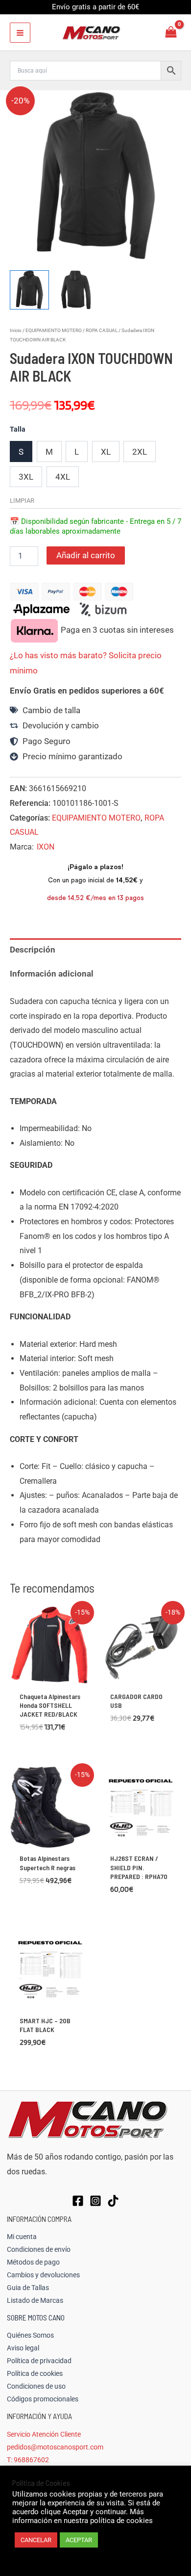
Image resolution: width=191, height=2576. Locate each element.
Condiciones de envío (39, 2249)
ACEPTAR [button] (79, 2540)
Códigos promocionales (43, 2399)
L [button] (77, 452)
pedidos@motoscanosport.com (55, 2447)
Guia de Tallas (28, 2288)
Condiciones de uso (36, 2386)
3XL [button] (26, 477)
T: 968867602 (28, 2460)
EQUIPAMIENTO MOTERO (54, 330)
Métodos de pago (33, 2262)
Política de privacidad (39, 2361)
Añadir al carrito (86, 555)
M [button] (49, 452)
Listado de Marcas (35, 2300)
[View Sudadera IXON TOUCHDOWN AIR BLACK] (29, 290)
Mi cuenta (22, 2237)
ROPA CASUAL (102, 330)
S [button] (21, 452)
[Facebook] (78, 2201)
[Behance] (113, 2201)
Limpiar (22, 501)
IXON (46, 847)
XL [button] (106, 452)
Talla (18, 429)
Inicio (16, 330)
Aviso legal (23, 2348)
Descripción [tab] (33, 950)
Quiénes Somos (30, 2335)
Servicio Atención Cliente (44, 2434)
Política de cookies (35, 2373)
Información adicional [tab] (52, 974)
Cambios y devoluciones (43, 2275)
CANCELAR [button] (36, 2540)
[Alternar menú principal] (20, 33)
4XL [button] (63, 477)
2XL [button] (140, 452)
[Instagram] (95, 2201)
